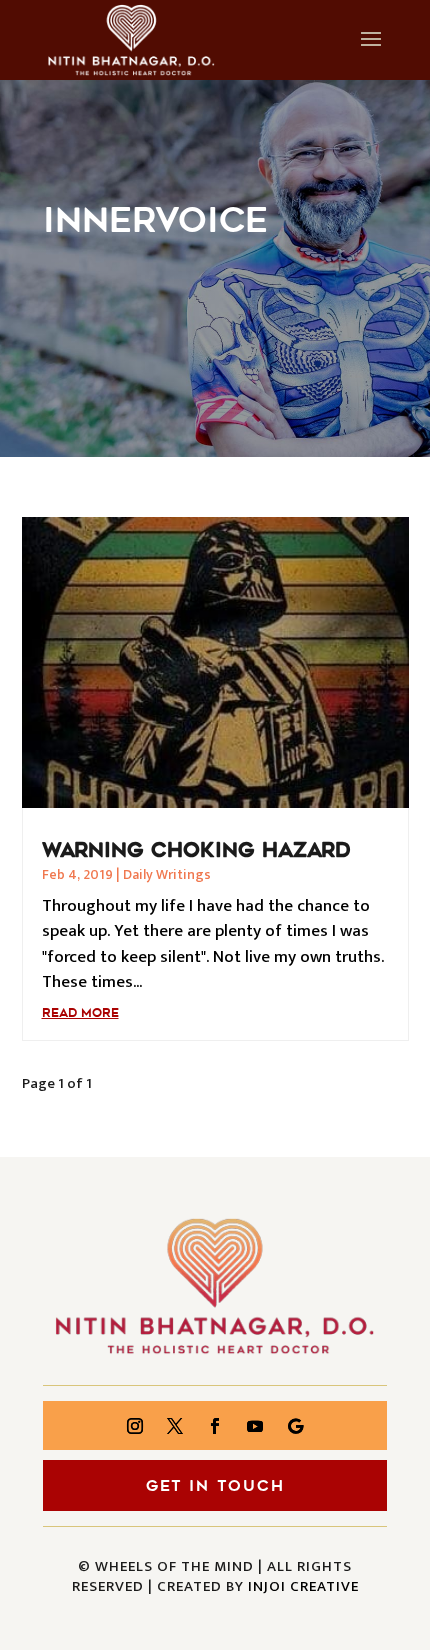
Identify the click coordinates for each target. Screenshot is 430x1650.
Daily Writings (167, 874)
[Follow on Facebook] (215, 1426)
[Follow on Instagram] (135, 1426)
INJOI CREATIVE (303, 1586)
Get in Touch (215, 1486)
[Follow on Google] (295, 1426)
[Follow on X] (175, 1426)
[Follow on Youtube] (255, 1426)
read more (80, 1013)
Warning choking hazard (196, 850)
